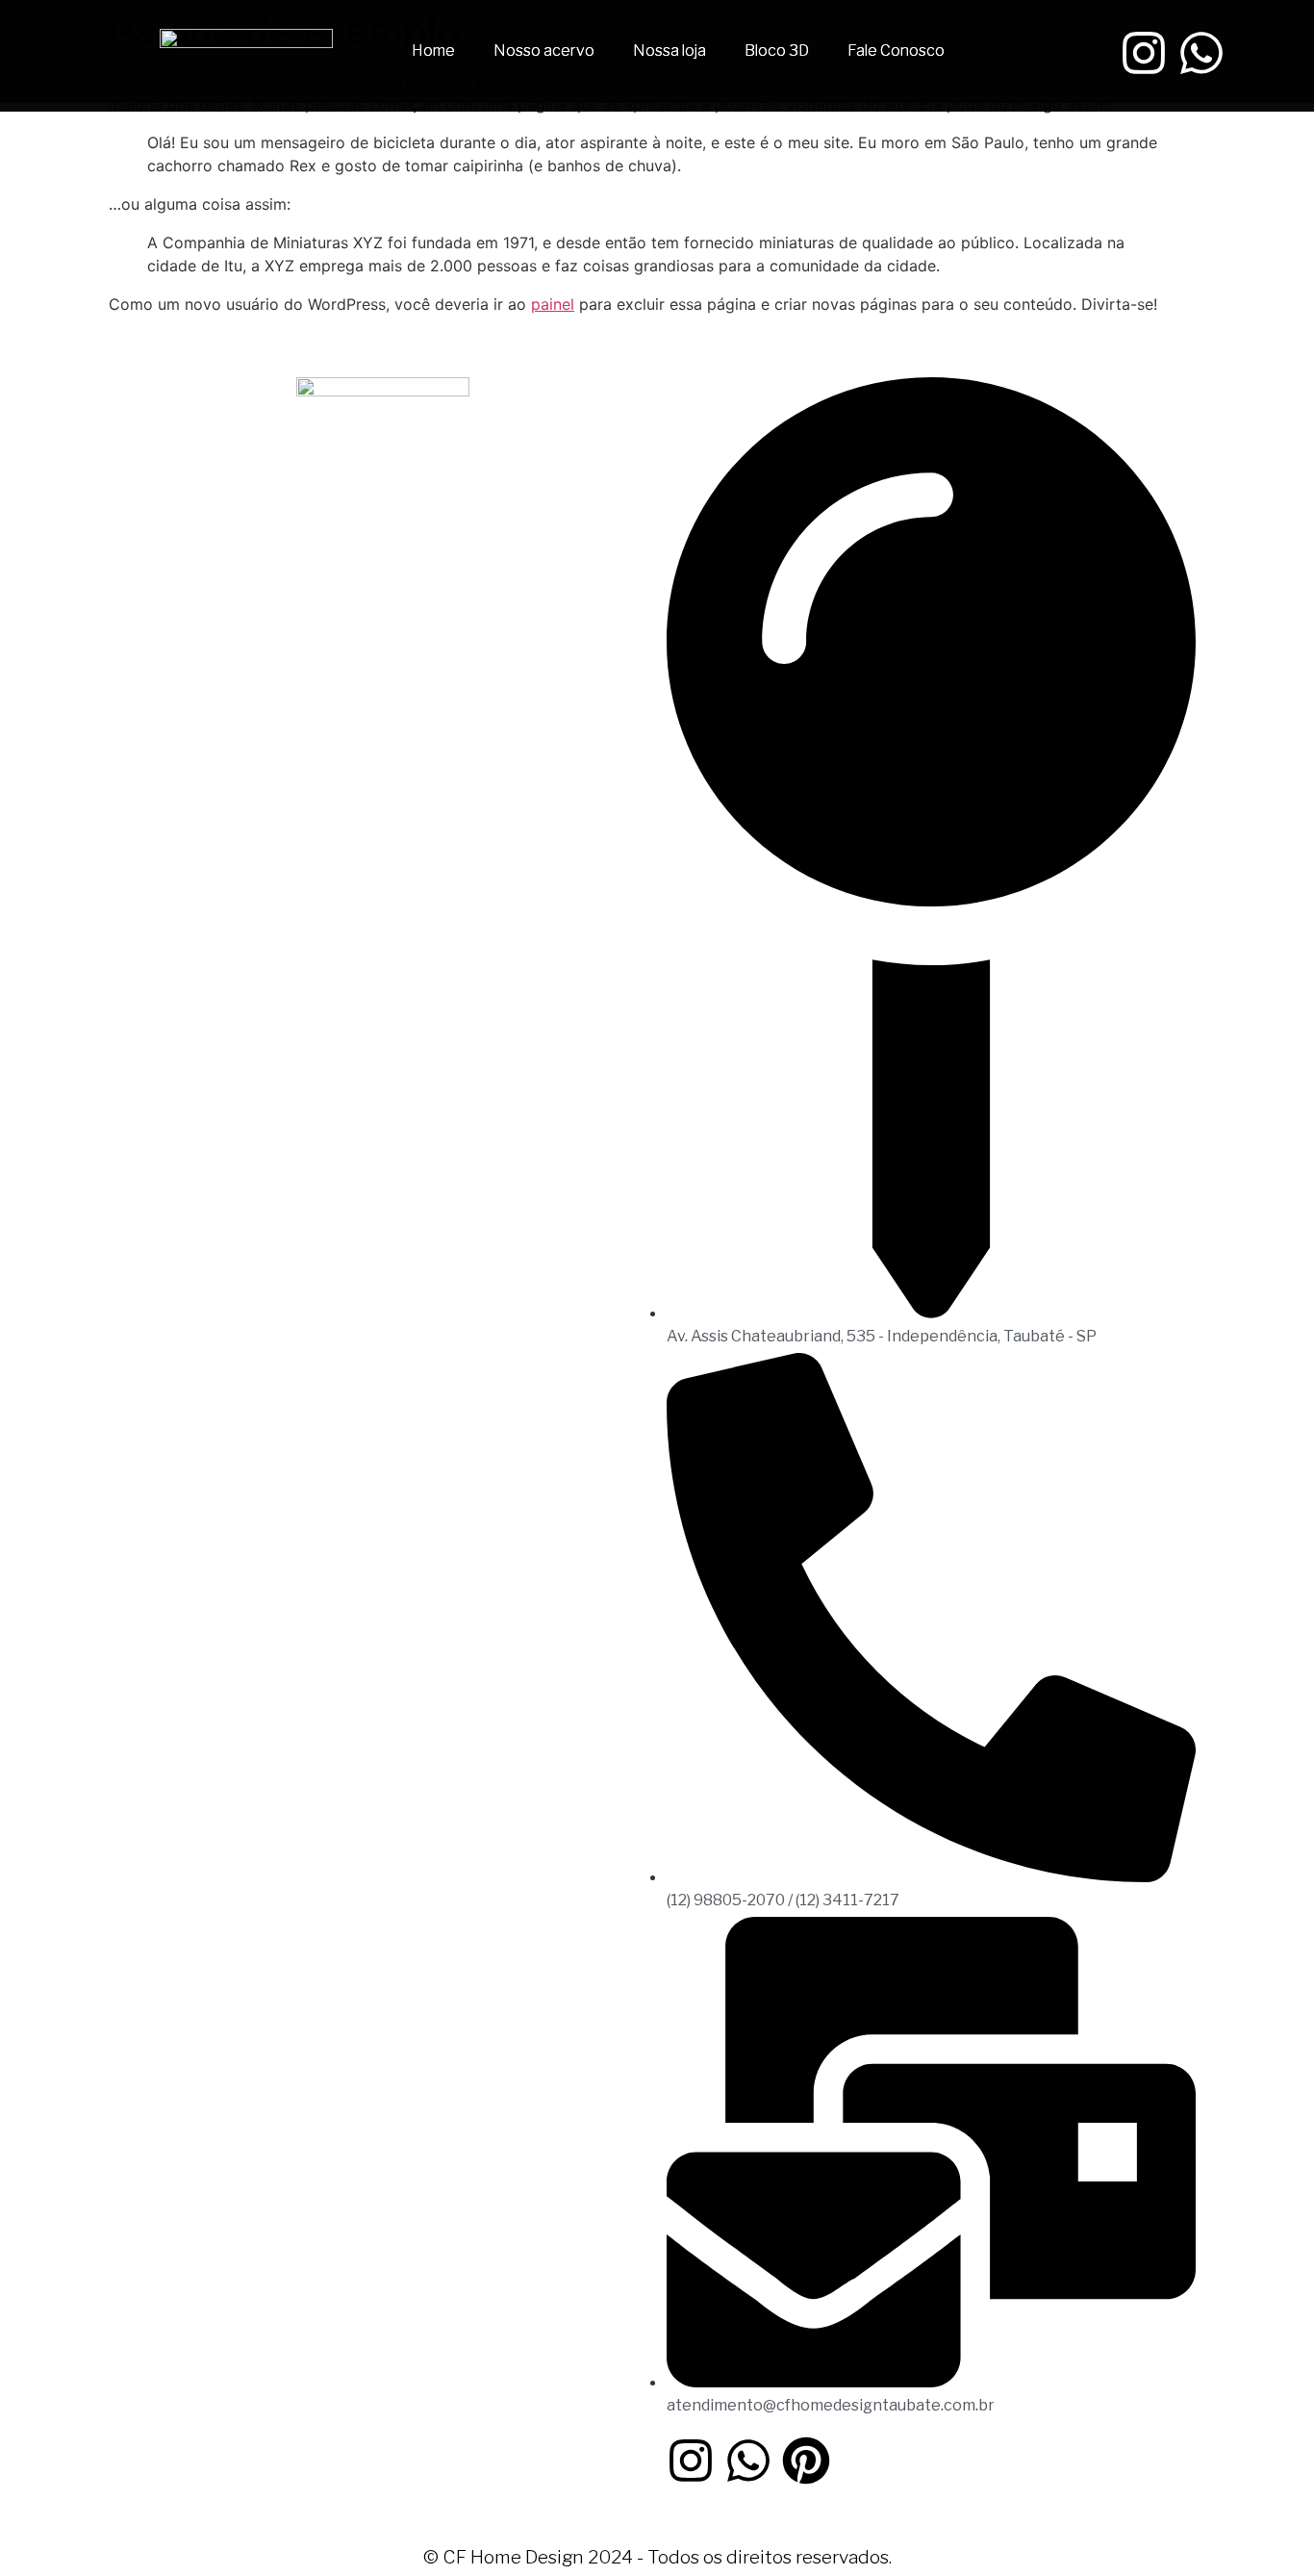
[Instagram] (1144, 53)
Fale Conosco (896, 51)
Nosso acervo (544, 51)
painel (553, 304)
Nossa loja (670, 51)
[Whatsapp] (1201, 53)
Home (433, 51)
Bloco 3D (777, 51)
